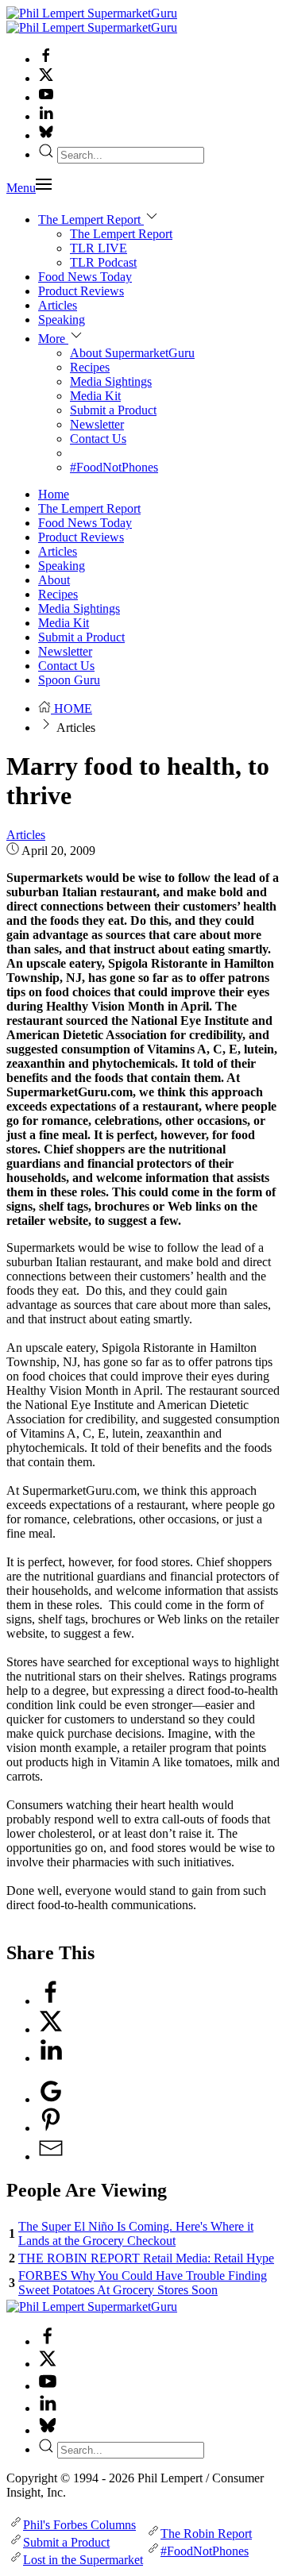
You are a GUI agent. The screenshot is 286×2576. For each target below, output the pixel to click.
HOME (71, 708)
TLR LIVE (99, 248)
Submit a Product (113, 410)
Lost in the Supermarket (83, 2560)
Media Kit (95, 396)
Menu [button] (21, 188)
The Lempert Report (121, 234)
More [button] (53, 339)
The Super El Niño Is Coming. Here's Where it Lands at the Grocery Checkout (136, 2233)
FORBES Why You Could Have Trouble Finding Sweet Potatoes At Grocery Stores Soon (143, 2283)
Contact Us (98, 439)
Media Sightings (111, 381)
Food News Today (85, 277)
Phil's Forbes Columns (79, 2525)
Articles (58, 305)
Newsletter (97, 424)
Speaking (62, 320)
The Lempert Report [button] (91, 219)
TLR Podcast (103, 262)
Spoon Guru (69, 680)
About (54, 580)
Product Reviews (81, 291)
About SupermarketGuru (132, 353)
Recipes (90, 367)
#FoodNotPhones (114, 467)
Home (54, 494)
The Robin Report (206, 2534)
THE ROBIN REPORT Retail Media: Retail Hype (146, 2258)
